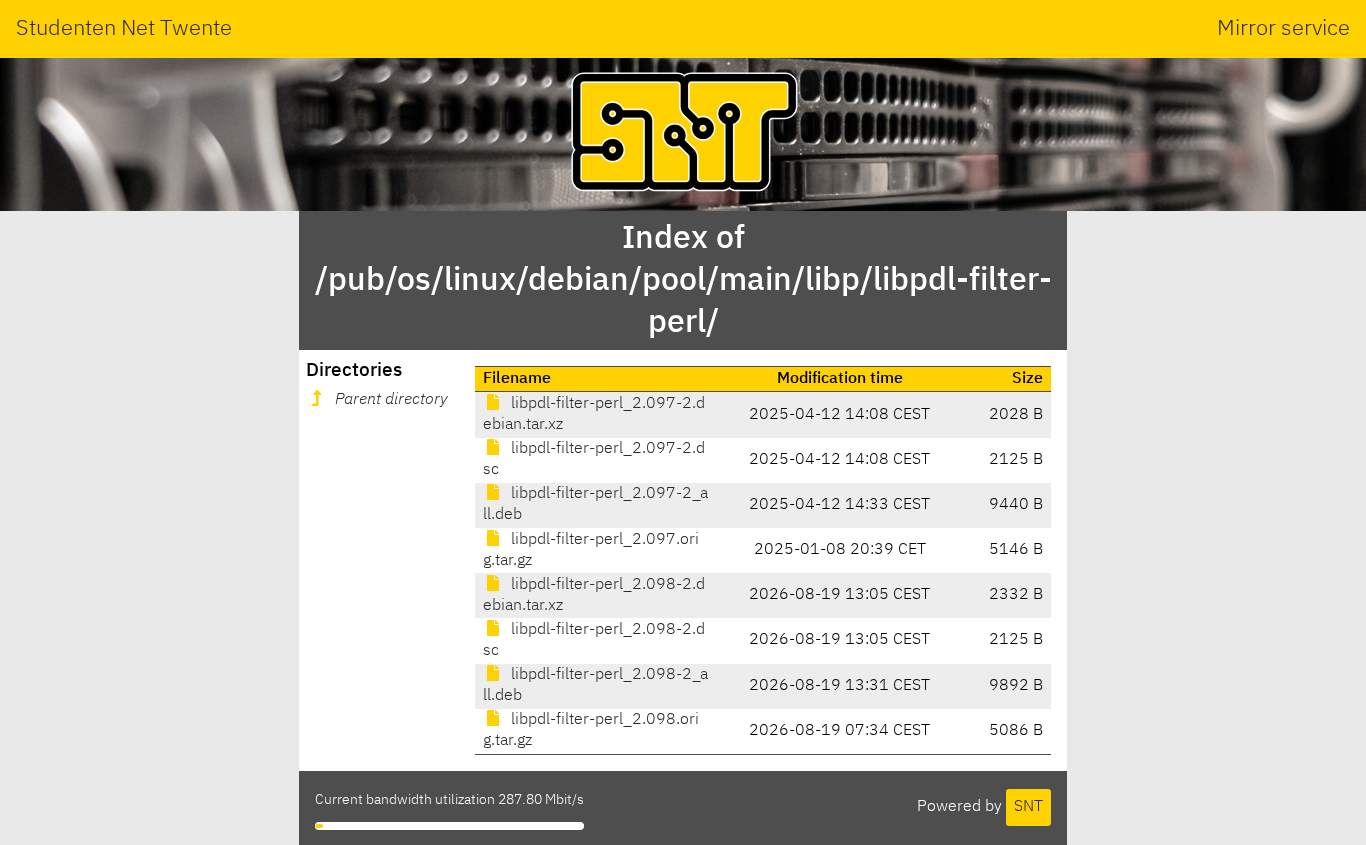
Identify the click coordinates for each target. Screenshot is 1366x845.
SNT (1028, 807)
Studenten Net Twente (124, 29)
